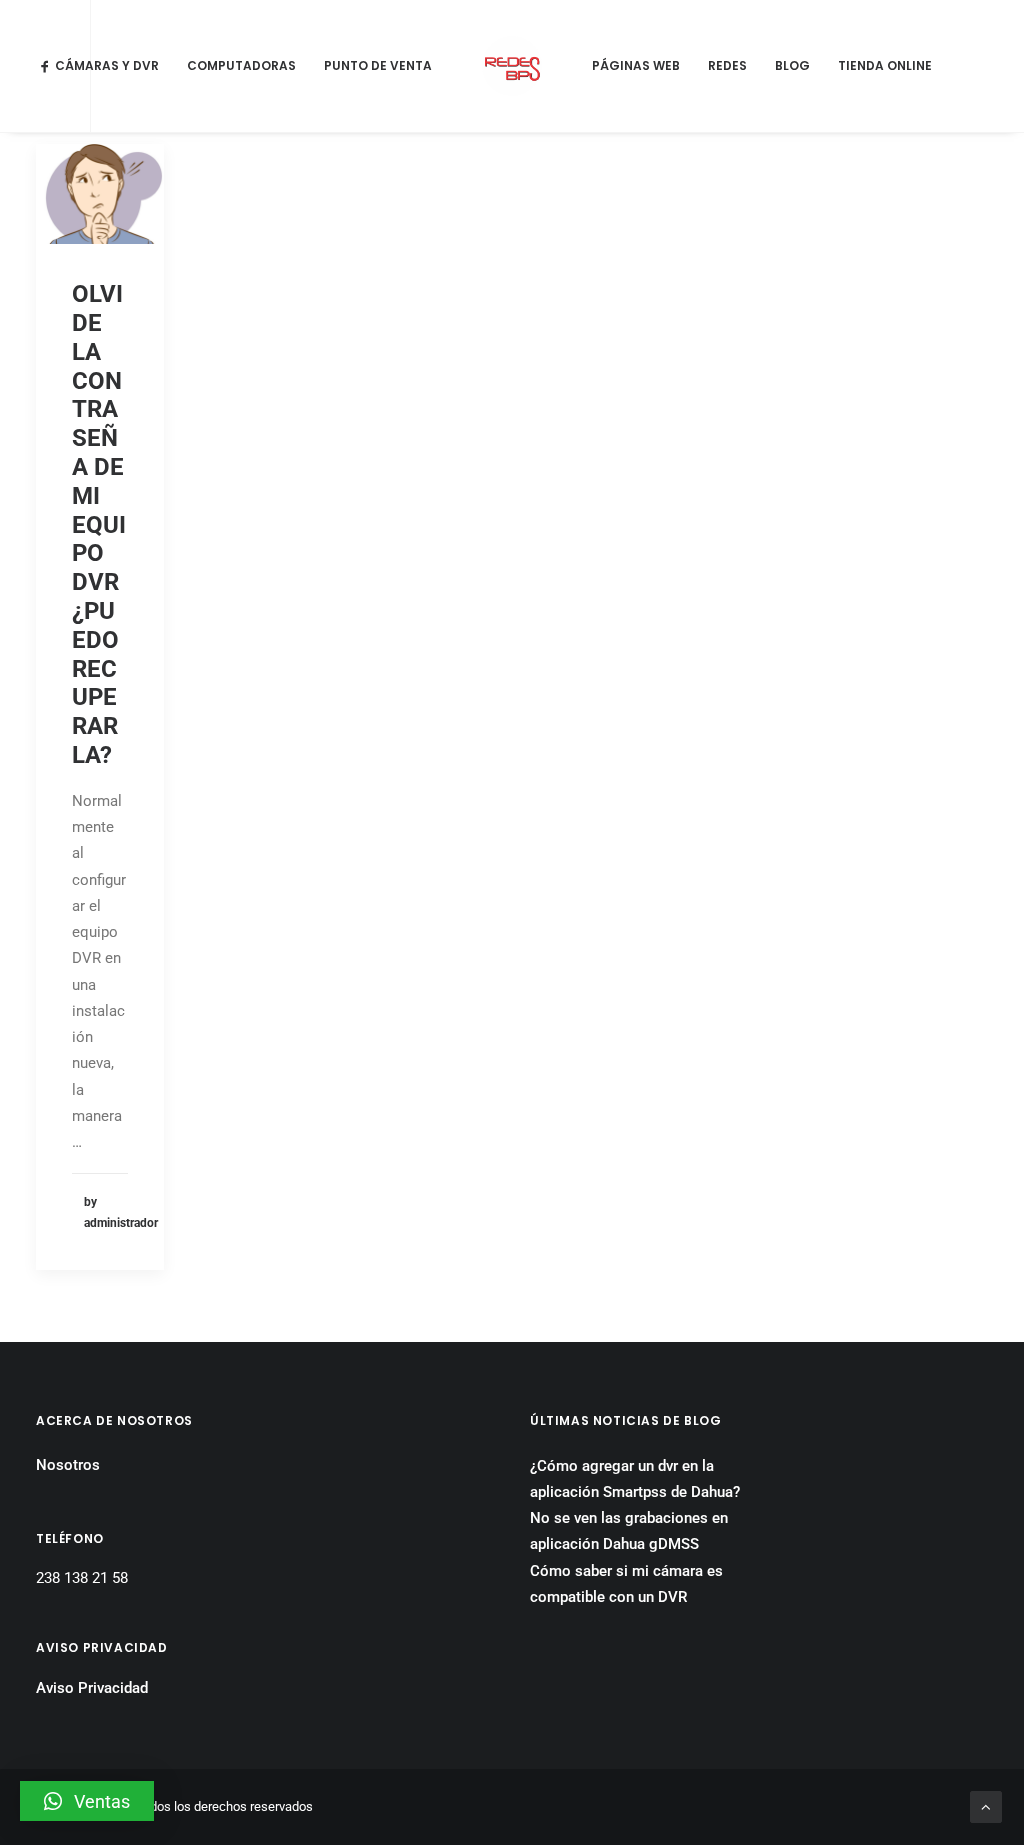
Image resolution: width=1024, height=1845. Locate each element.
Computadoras (241, 65)
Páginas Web (636, 65)
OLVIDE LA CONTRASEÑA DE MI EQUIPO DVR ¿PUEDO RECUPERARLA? (99, 524)
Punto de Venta (378, 65)
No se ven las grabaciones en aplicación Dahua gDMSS (629, 1531)
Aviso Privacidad (92, 1688)
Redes (727, 65)
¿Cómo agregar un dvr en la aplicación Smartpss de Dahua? (635, 1479)
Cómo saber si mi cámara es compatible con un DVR (626, 1584)
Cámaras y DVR (107, 65)
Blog (792, 65)
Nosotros (68, 1465)
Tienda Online (885, 65)
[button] (87, 1801)
